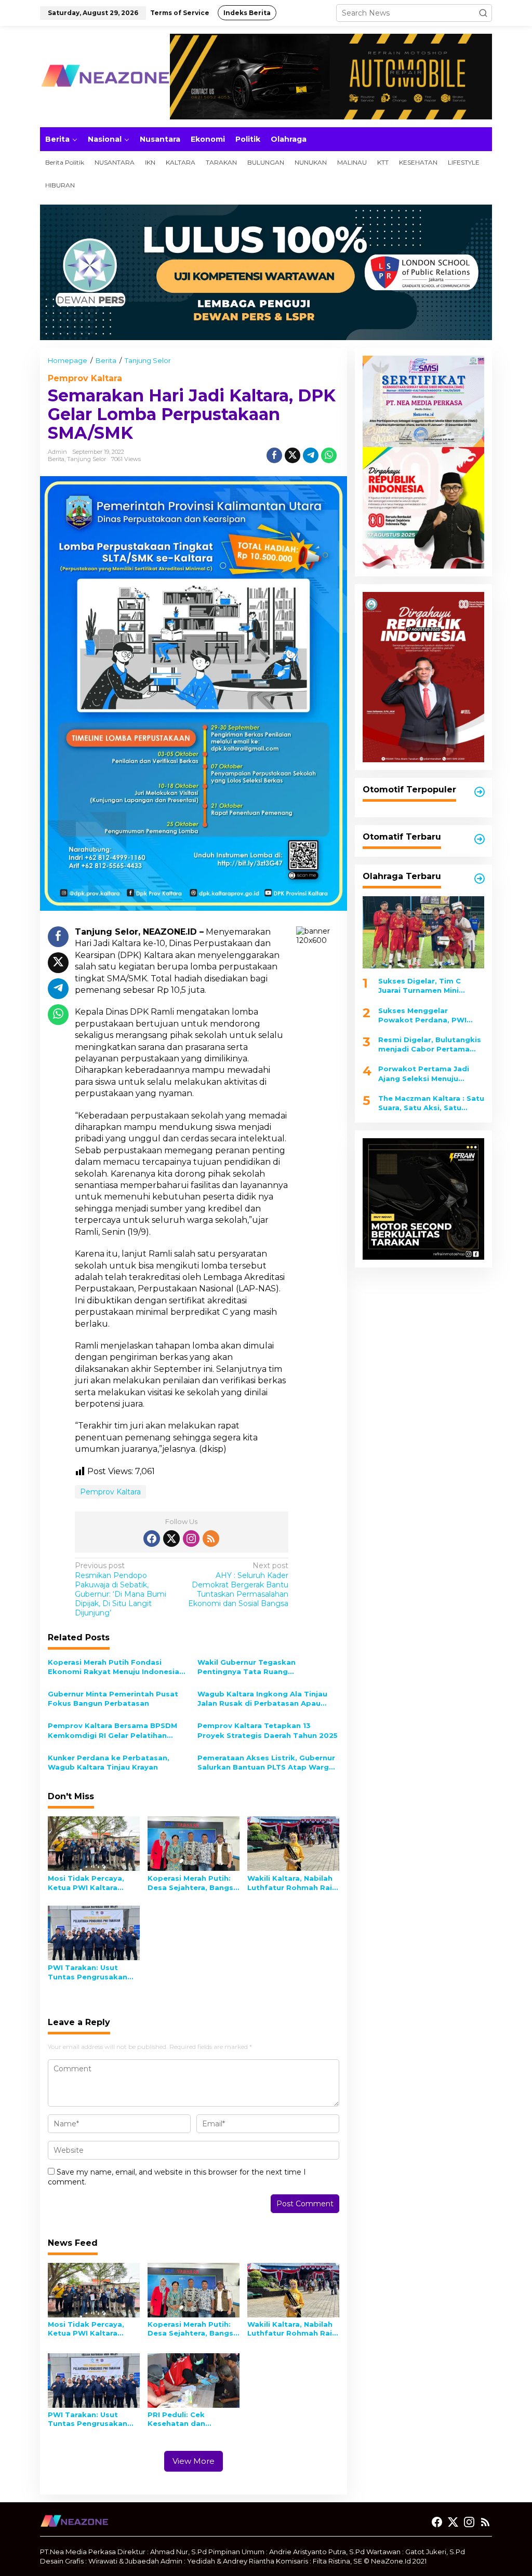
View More (194, 2461)
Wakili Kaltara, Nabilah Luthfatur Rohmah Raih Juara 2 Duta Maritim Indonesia (292, 1883)
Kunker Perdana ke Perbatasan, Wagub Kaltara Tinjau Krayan (109, 1762)
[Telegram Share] (311, 455)
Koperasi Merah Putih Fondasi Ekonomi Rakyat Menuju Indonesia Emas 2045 (114, 1667)
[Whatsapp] (329, 455)
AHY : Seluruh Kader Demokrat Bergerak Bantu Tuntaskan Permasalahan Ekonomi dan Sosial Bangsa (238, 1584)
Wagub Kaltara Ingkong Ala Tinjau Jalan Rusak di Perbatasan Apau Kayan (262, 1699)
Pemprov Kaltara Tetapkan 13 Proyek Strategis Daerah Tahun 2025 (268, 1730)
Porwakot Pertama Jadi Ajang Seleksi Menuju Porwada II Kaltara (424, 1074)
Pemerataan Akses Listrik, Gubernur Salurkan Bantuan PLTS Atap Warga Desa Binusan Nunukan (266, 1763)
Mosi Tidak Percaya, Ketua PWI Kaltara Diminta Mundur (86, 1883)
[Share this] (274, 455)
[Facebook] (152, 1539)
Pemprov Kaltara (85, 378)
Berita (56, 459)
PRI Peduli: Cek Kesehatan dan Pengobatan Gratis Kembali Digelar (184, 2419)
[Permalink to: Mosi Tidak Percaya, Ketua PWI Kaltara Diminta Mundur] (94, 1843)
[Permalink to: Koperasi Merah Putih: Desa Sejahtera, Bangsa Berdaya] (194, 1843)
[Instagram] (191, 1539)
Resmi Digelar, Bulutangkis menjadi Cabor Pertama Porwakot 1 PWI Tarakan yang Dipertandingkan (430, 1044)
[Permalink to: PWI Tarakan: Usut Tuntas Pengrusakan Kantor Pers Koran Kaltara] (94, 1932)
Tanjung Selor (87, 459)
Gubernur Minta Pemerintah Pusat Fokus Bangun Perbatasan (113, 1698)
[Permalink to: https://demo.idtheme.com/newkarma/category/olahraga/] (480, 879)
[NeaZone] (105, 76)
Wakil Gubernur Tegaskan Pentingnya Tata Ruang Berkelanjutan (247, 1667)
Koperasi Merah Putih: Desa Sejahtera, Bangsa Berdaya (193, 1883)
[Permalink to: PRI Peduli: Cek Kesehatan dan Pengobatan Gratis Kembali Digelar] (194, 2380)
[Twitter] (171, 1539)
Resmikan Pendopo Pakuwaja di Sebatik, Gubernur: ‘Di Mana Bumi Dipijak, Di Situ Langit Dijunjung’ (121, 1589)
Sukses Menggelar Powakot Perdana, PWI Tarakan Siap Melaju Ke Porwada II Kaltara (422, 1015)
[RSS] (211, 1539)
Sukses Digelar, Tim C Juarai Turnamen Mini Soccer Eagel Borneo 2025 (428, 986)
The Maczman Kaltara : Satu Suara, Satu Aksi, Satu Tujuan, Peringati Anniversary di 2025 (431, 1103)
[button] (483, 13)
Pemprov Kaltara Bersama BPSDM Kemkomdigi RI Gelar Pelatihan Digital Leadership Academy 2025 (112, 1730)
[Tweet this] (292, 455)
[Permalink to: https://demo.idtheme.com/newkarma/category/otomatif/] (480, 792)
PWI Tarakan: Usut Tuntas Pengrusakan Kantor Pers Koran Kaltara (88, 1972)
